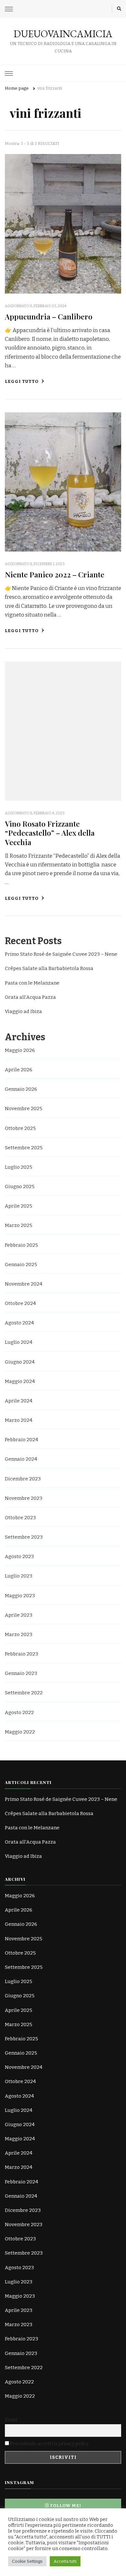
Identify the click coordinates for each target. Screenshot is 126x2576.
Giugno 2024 (20, 1362)
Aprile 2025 (19, 1206)
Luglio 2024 (19, 1342)
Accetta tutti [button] (65, 2561)
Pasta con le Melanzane (32, 983)
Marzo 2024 (19, 1420)
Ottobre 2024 (20, 1303)
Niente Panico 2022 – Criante (55, 574)
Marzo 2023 (19, 1634)
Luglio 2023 (19, 1576)
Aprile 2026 (19, 1070)
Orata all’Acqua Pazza (30, 997)
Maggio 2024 (20, 1381)
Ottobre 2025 (20, 1128)
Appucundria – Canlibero (49, 316)
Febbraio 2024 (21, 1440)
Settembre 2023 (24, 1537)
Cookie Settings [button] (27, 2561)
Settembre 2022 (24, 1693)
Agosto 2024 (19, 1323)
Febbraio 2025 (21, 1245)
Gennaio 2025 (21, 1265)
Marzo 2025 (19, 1225)
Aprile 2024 (19, 1401)
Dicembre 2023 (23, 1479)
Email (11, 2420)
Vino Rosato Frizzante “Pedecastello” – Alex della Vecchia (50, 833)
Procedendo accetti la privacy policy (49, 2444)
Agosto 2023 (19, 1556)
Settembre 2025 (24, 1148)
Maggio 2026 (20, 1050)
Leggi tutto (22, 382)
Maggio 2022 (20, 1732)
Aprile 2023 (19, 1615)
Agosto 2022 (19, 1712)
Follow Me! (66, 2506)
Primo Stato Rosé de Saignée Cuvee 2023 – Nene (61, 954)
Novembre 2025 (24, 1109)
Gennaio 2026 (21, 1089)
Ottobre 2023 (20, 1518)
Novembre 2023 (24, 1498)
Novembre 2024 (24, 1284)
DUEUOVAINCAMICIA (63, 34)
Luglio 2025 (19, 1167)
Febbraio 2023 (21, 1654)
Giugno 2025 (20, 1187)
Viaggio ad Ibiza (23, 1011)
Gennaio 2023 (21, 1673)
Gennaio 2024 (21, 1459)
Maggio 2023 (20, 1596)
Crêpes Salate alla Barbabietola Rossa (49, 968)
